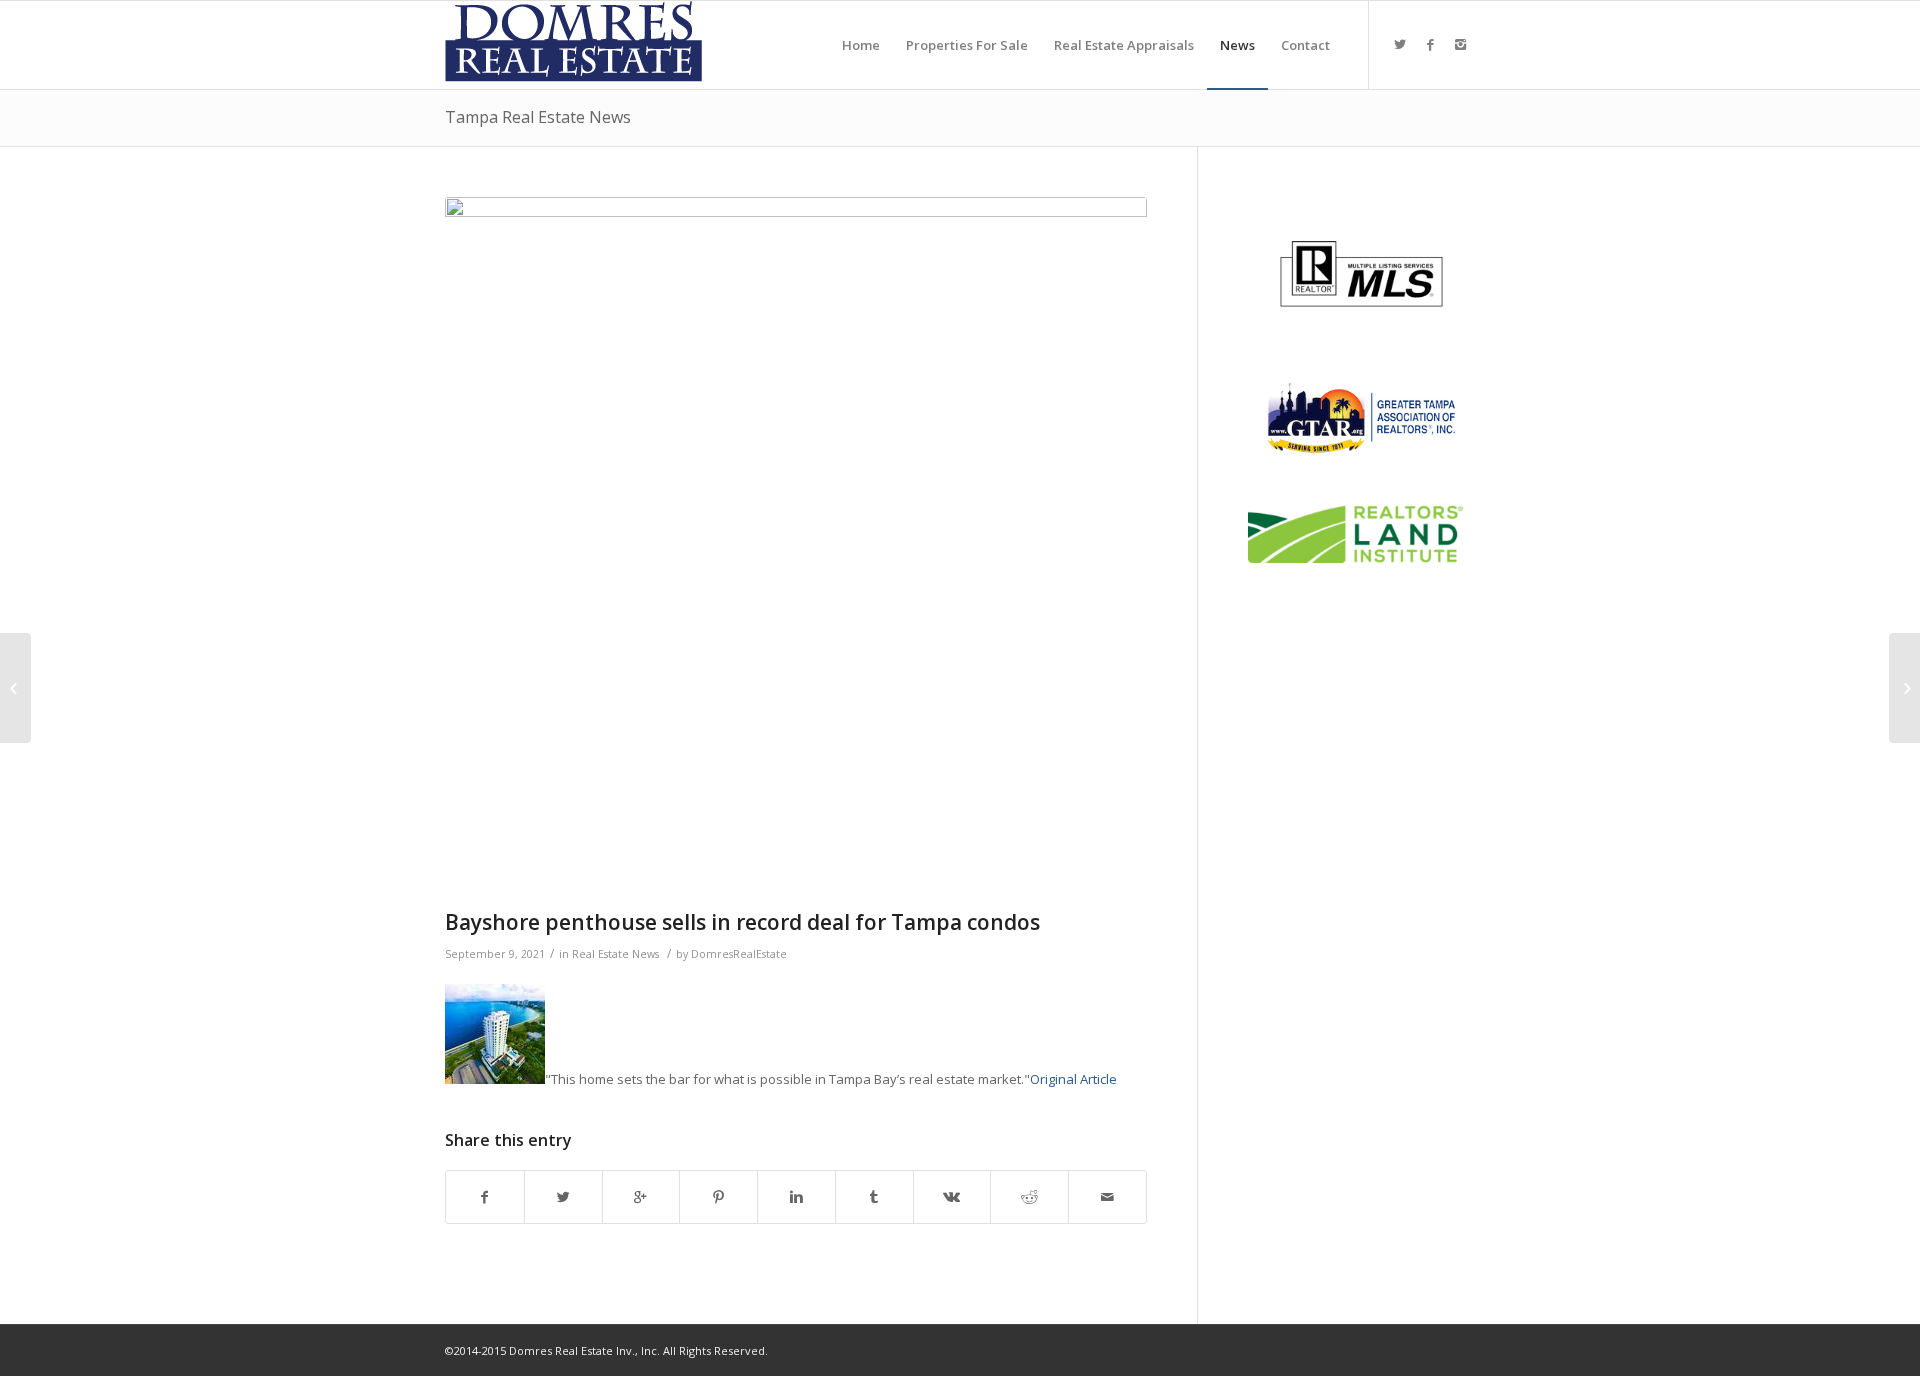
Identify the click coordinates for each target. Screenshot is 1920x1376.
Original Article (1073, 1079)
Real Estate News (615, 954)
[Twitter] (1400, 44)
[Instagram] (1460, 44)
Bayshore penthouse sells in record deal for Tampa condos (742, 922)
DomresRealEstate (739, 954)
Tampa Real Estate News (538, 117)
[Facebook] (1430, 44)
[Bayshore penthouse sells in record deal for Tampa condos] (796, 548)
